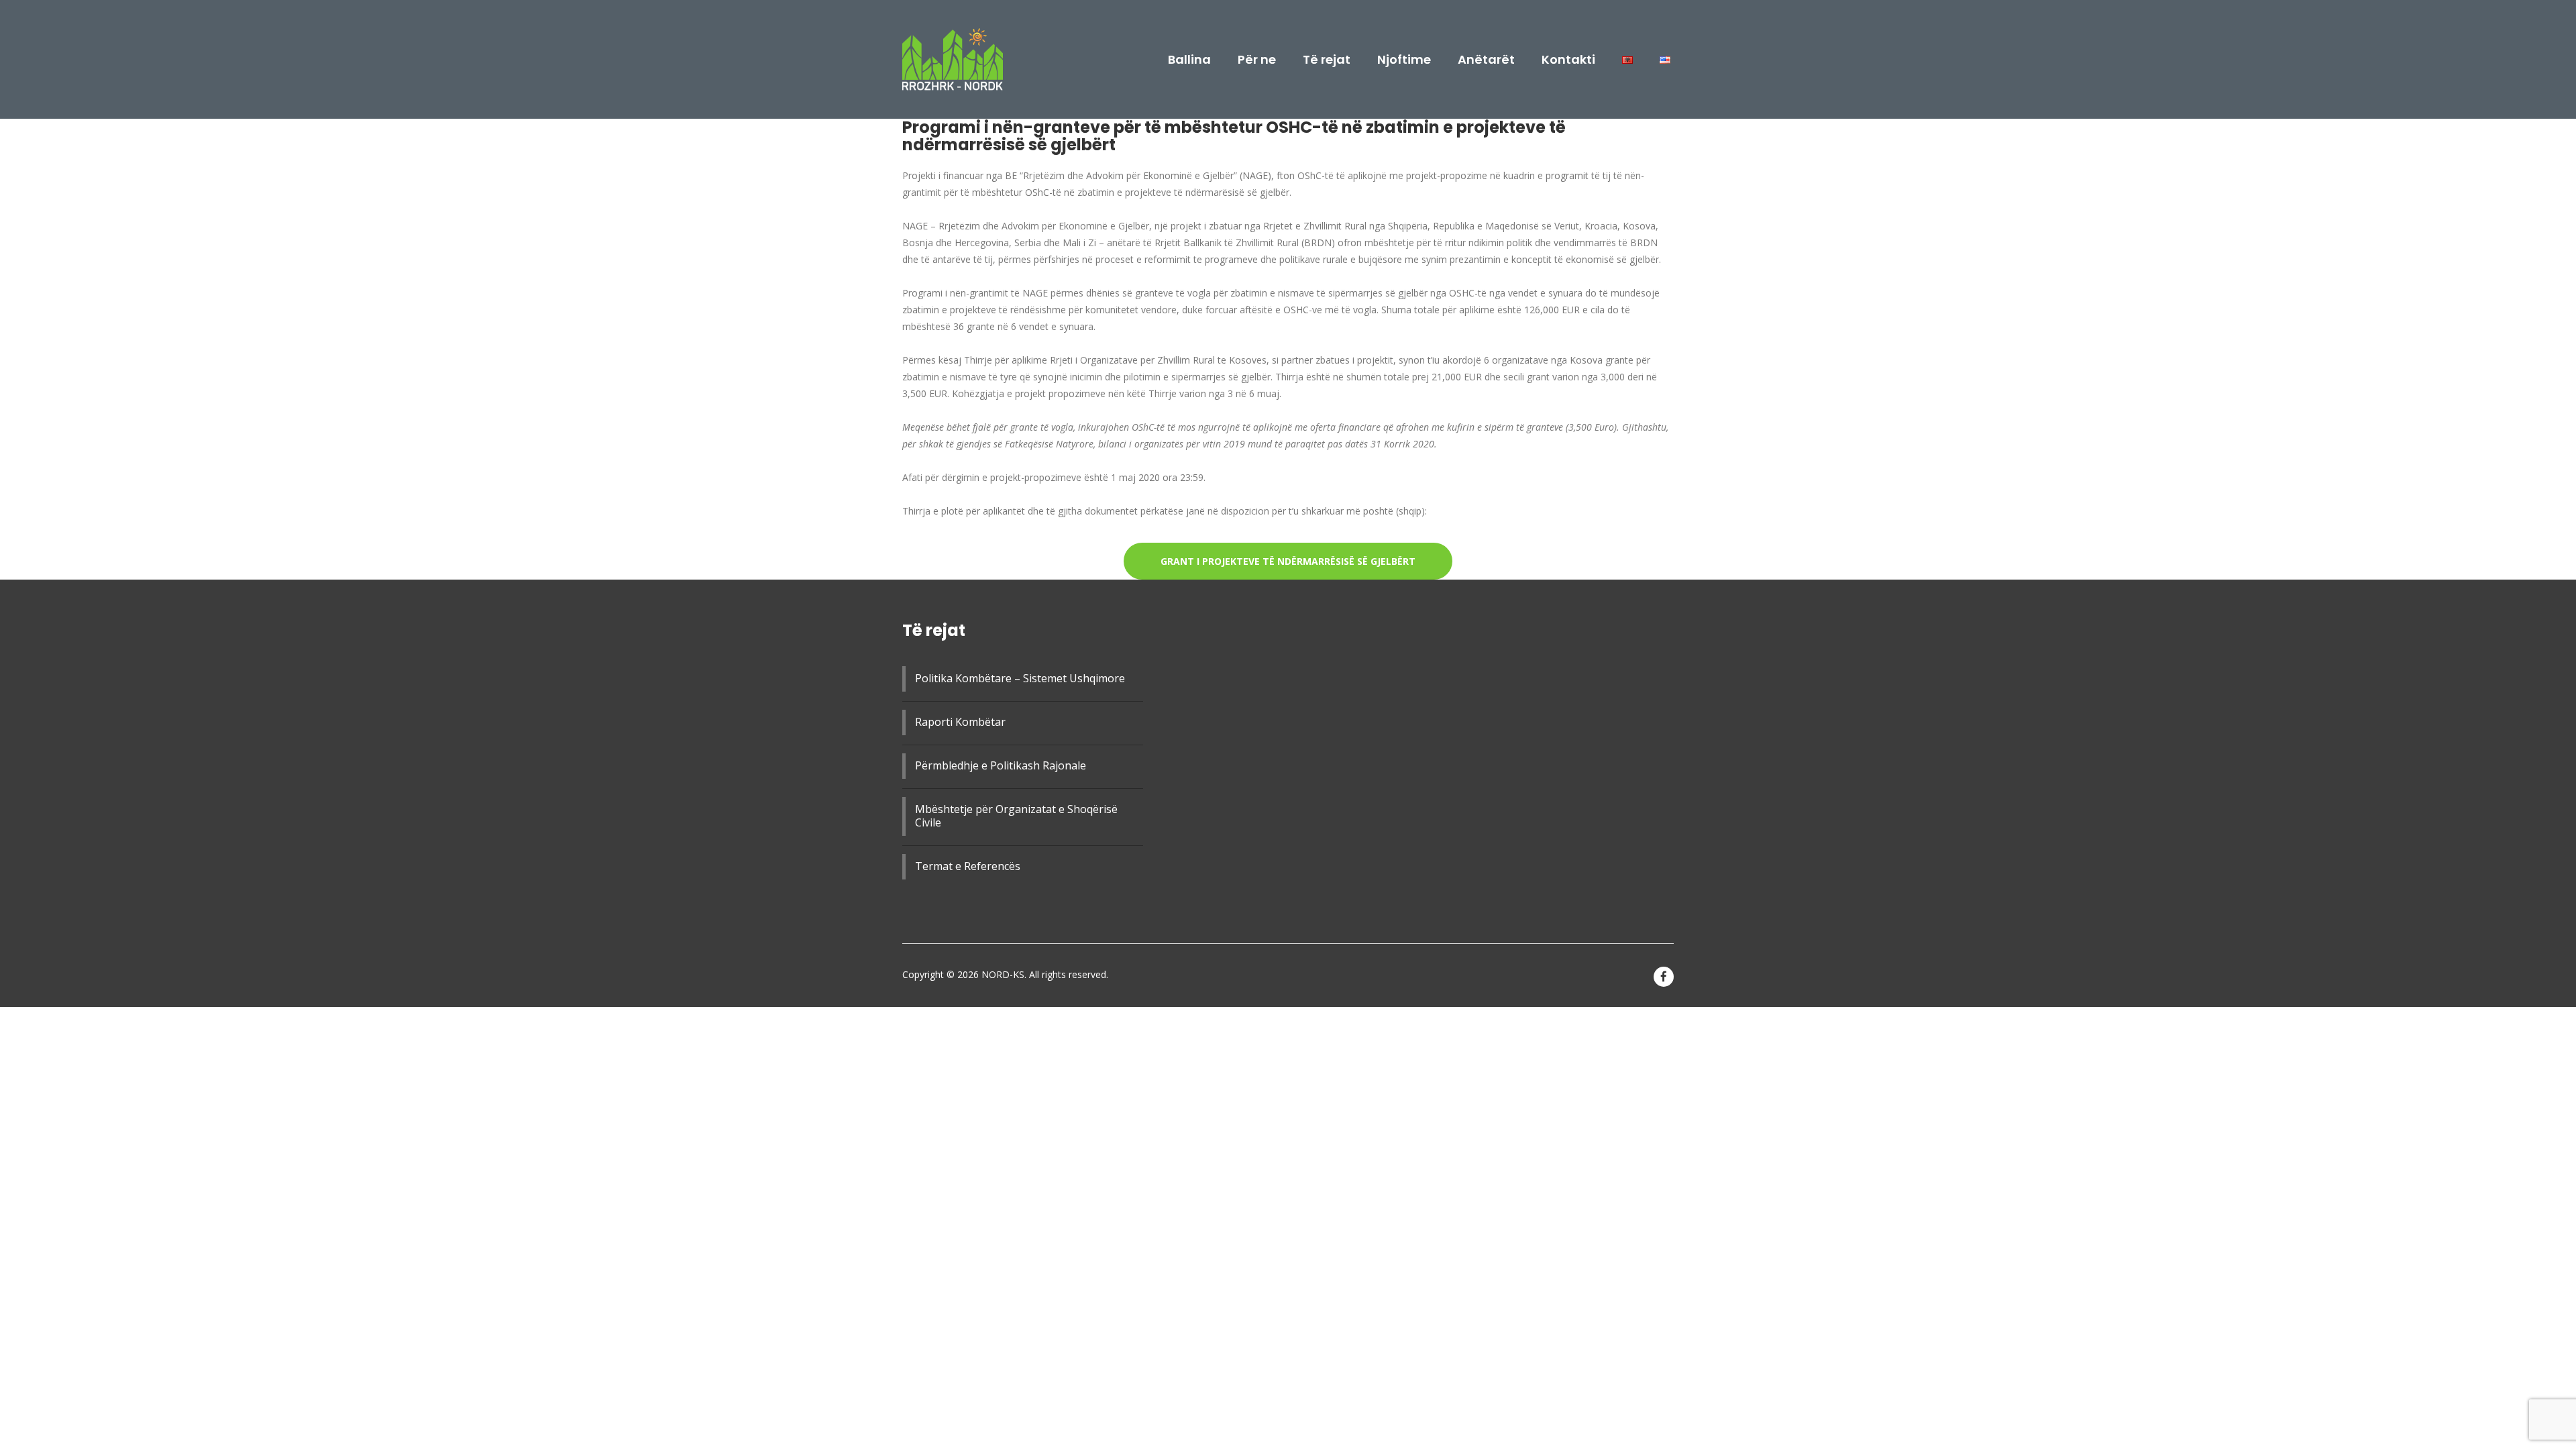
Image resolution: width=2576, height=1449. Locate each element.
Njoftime (1404, 60)
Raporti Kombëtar (960, 722)
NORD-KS (1003, 974)
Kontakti (1568, 60)
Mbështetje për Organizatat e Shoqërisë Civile (1016, 816)
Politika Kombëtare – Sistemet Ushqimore (1020, 678)
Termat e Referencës (968, 866)
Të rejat (1327, 60)
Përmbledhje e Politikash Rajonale (1001, 765)
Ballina (1189, 60)
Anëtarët (1486, 60)
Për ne (1257, 60)
